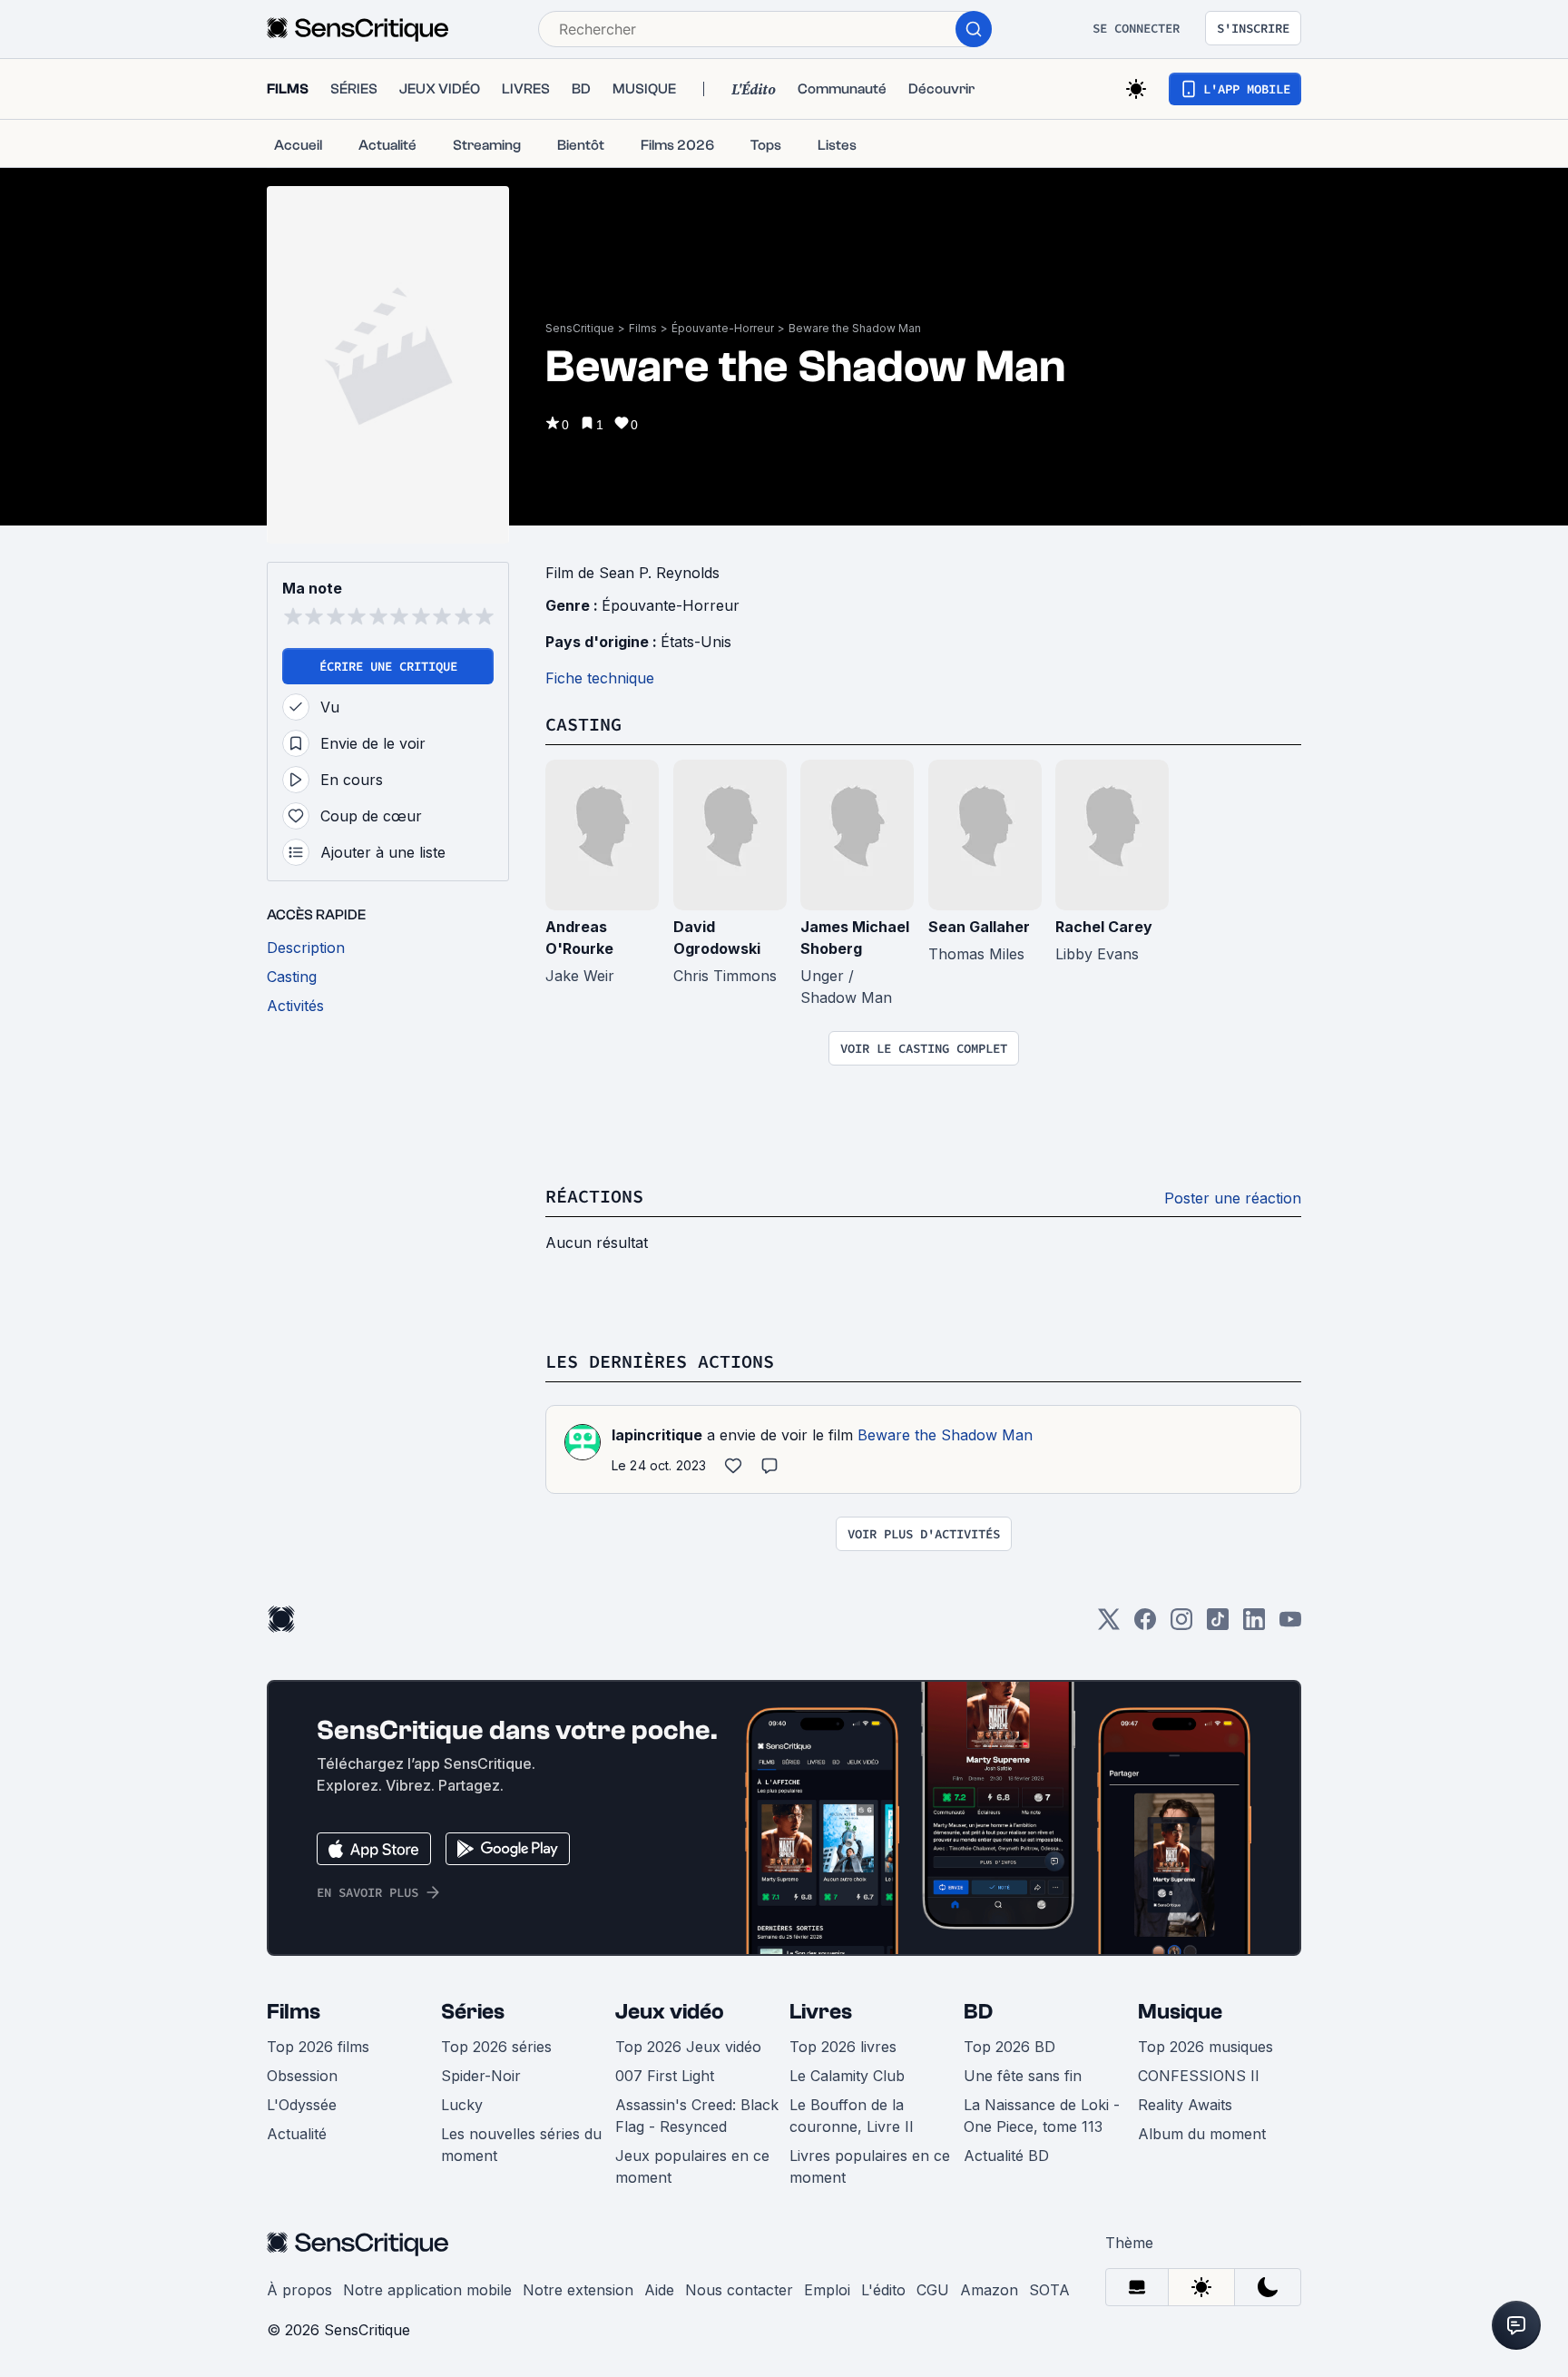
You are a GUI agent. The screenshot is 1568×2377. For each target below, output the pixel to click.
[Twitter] (1109, 1625)
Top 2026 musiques (1205, 2047)
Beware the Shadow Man (855, 328)
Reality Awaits (1185, 2105)
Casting (583, 724)
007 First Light (665, 2076)
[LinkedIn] (1254, 1625)
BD (978, 2012)
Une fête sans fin (1023, 2076)
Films (643, 328)
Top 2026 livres (843, 2047)
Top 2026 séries (496, 2047)
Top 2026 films (318, 2047)
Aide (659, 2290)
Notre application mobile (427, 2290)
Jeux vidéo (670, 2012)
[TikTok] (1218, 1625)
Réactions (594, 1196)
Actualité (297, 2134)
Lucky (462, 2105)
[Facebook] (1145, 1625)
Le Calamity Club (847, 2076)
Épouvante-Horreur (723, 328)
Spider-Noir (481, 2076)
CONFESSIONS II (1199, 2076)
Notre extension (578, 2290)
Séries (473, 2012)
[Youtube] (1290, 1625)
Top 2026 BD (1009, 2047)
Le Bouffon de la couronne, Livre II (852, 2116)
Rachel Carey (1104, 927)
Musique (1180, 2012)
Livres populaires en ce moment (870, 2166)
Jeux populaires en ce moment (692, 2166)
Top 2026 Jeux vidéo (688, 2047)
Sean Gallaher (979, 927)
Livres (821, 2012)
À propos (299, 2290)
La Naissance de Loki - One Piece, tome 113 (1042, 2116)
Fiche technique (600, 678)
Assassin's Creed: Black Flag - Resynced (697, 2116)
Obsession (302, 2076)
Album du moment (1202, 2134)
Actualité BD (1006, 2156)
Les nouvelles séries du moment (521, 2145)
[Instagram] (1181, 1625)
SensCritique (580, 328)
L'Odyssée (302, 2105)
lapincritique (657, 1435)
